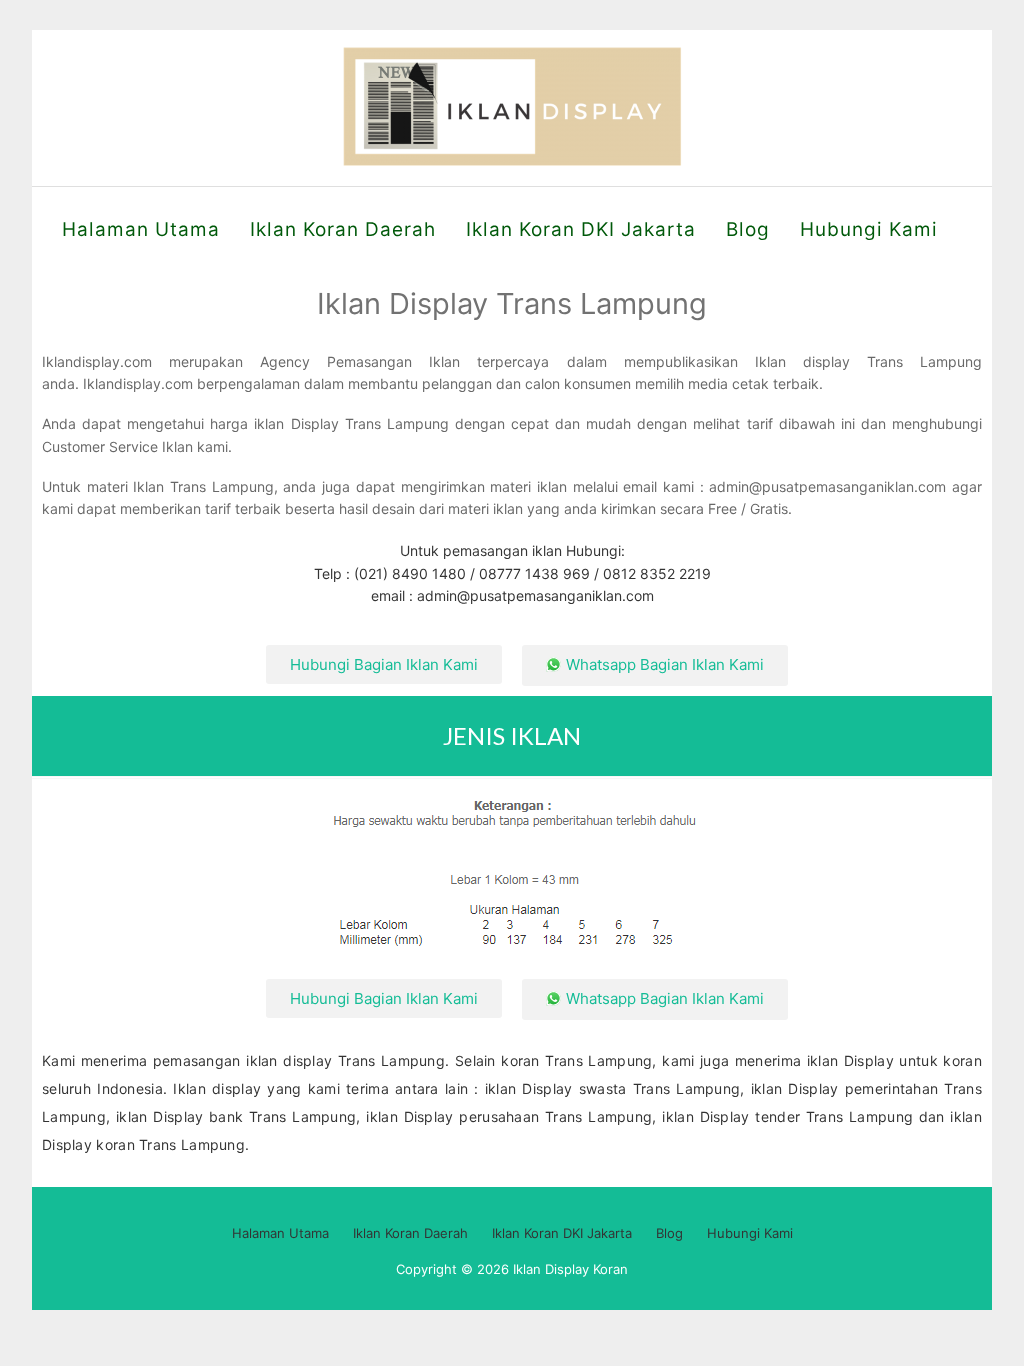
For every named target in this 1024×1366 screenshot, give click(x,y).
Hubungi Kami (869, 229)
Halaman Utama (141, 229)
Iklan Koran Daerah (343, 229)
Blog (748, 229)
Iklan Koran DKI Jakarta (581, 229)
